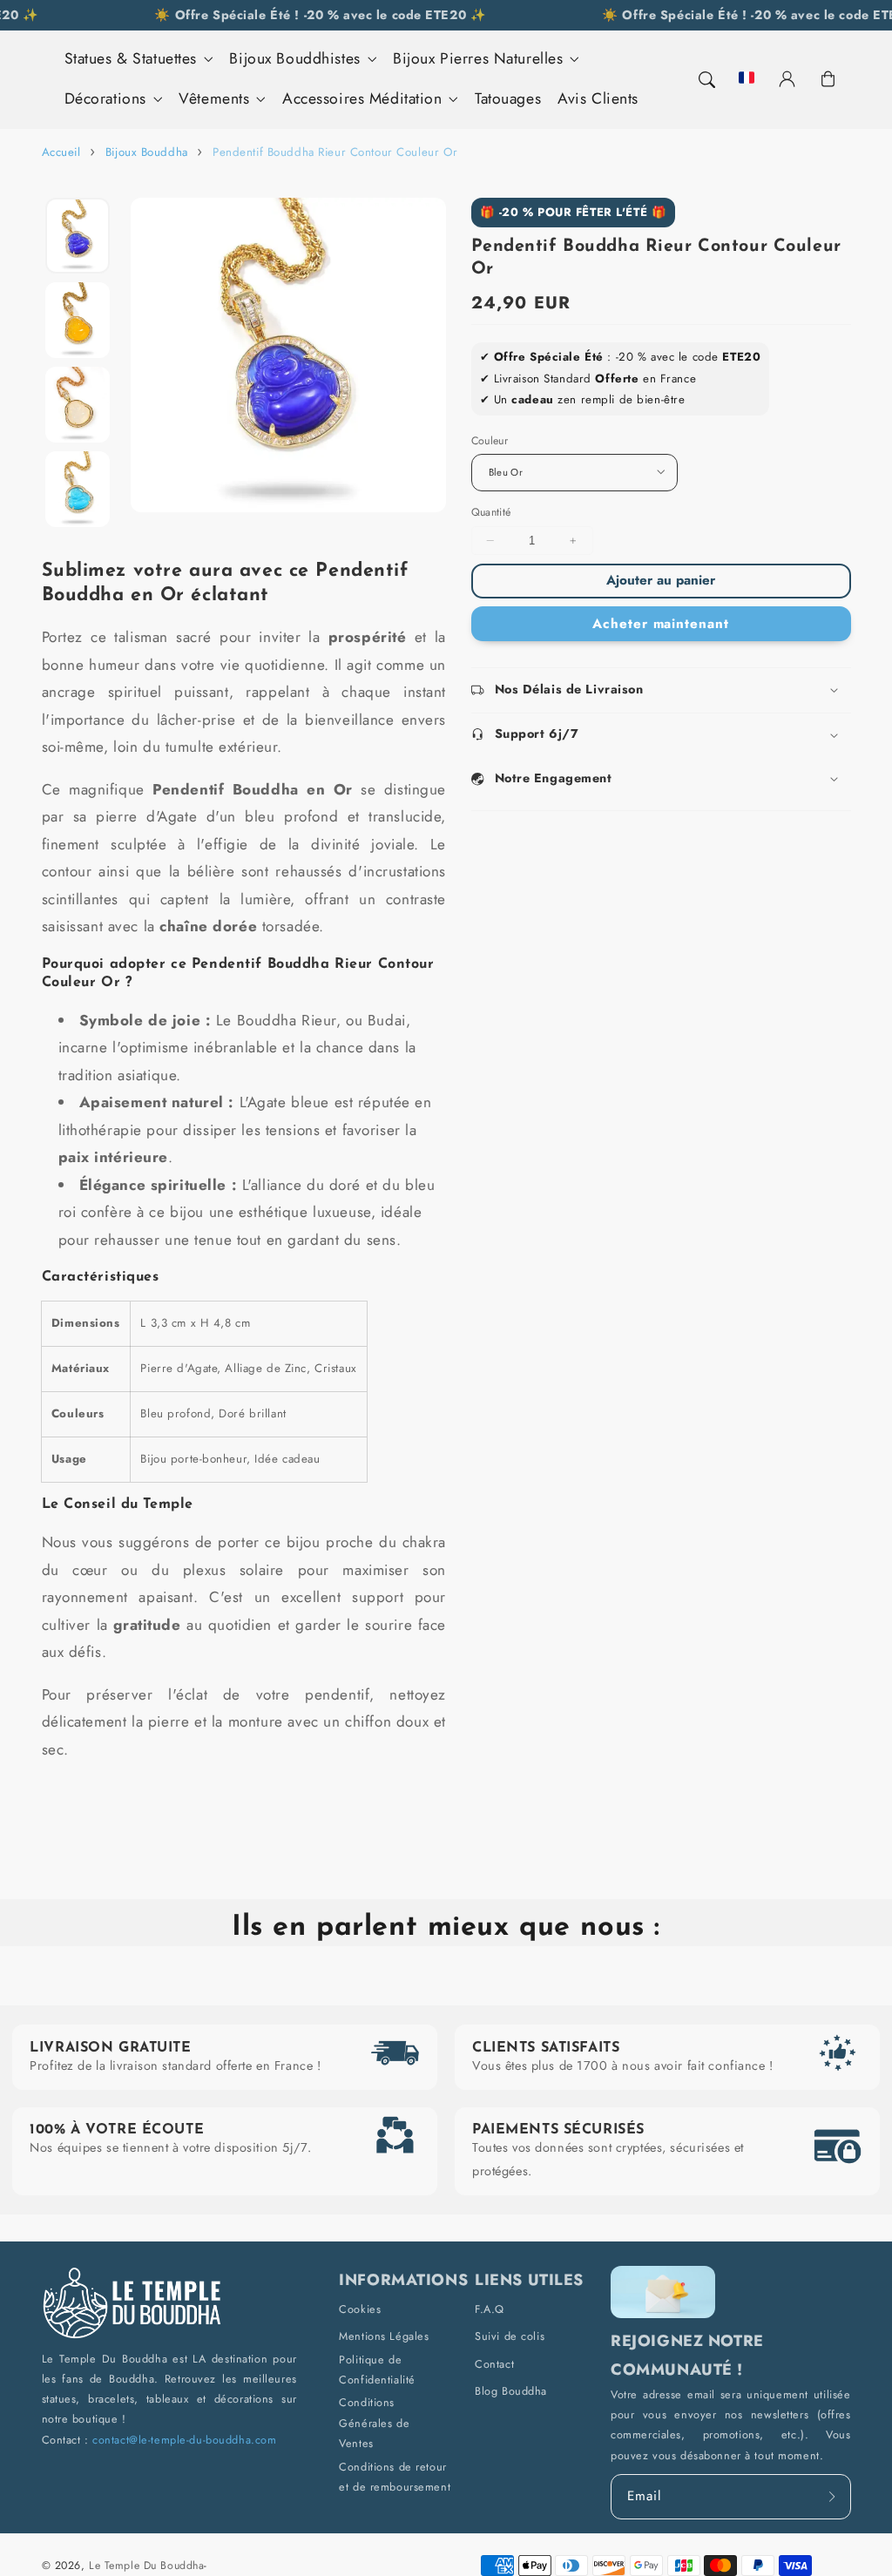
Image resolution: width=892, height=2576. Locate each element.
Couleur (490, 441)
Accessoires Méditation (362, 99)
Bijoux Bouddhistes (294, 59)
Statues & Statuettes (131, 59)
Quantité (491, 512)
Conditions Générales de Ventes (374, 2423)
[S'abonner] (833, 2496)
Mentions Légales (384, 2336)
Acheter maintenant (661, 624)
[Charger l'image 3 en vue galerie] (77, 405)
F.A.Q (490, 2309)
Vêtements (214, 99)
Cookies (360, 2309)
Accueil (61, 152)
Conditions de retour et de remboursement (395, 2477)
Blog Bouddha (511, 2391)
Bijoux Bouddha (147, 152)
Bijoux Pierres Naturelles (478, 59)
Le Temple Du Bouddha (146, 2566)
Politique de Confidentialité (377, 2370)
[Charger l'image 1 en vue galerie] (77, 236)
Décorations (105, 99)
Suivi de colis (510, 2336)
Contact (494, 2364)
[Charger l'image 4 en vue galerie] (77, 490)
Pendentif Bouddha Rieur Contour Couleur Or (335, 152)
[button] (706, 79)
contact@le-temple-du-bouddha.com (184, 2440)
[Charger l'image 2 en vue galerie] (77, 321)
